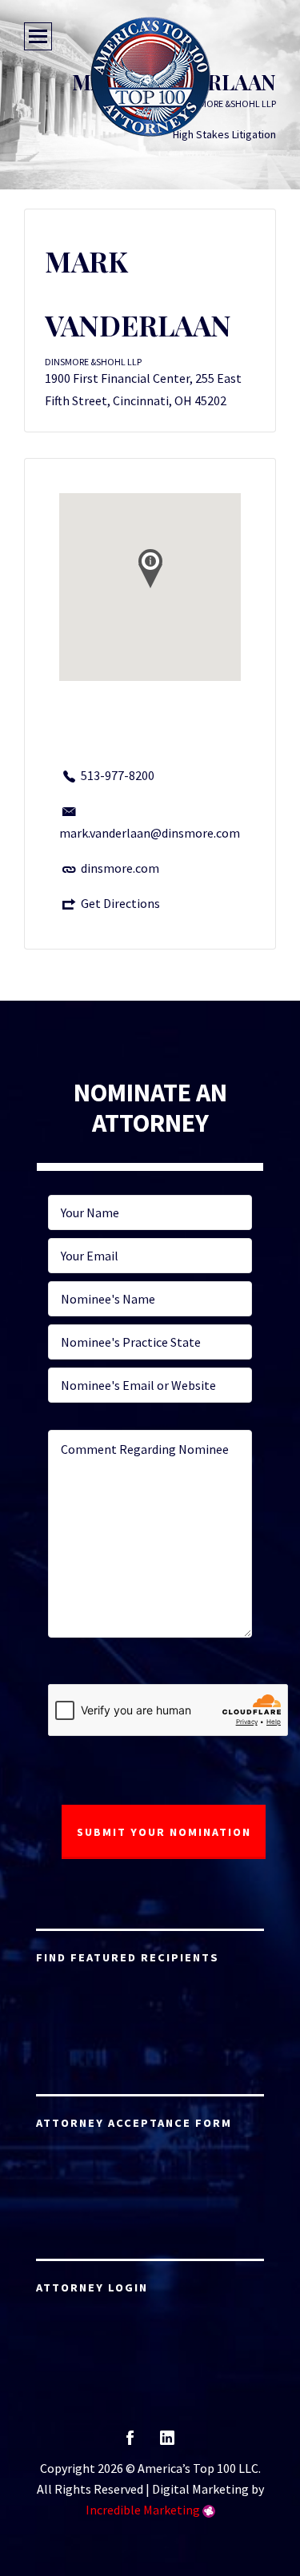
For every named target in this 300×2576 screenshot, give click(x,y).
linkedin (167, 2443)
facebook (130, 2443)
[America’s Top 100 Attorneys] (150, 77)
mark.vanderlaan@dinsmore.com (150, 833)
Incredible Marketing (143, 2510)
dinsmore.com (120, 868)
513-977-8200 (118, 775)
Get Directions (120, 903)
